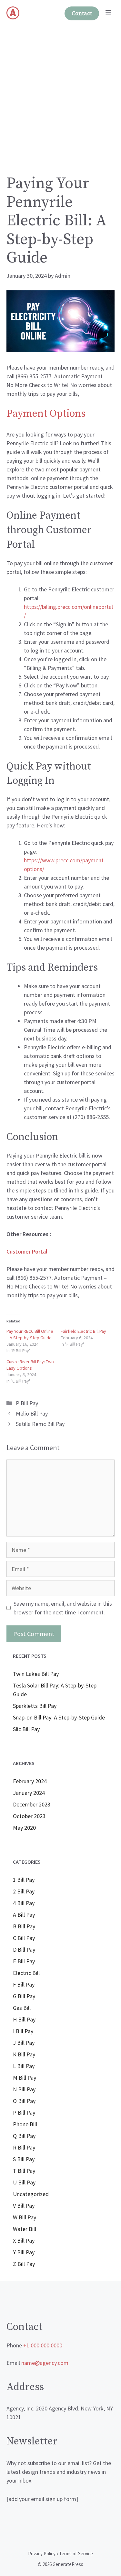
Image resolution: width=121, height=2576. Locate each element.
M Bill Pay (25, 2078)
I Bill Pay (23, 2031)
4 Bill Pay (24, 1903)
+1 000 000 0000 (43, 2345)
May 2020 (24, 1828)
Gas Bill (22, 2008)
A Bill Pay (24, 1915)
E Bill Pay (24, 1961)
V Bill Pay (24, 2206)
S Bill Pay (24, 2159)
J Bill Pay (24, 2043)
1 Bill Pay (24, 1880)
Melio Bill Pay (32, 1413)
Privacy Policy (42, 2554)
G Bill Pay (24, 1996)
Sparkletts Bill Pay (35, 1706)
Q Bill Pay (24, 2136)
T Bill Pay (24, 2171)
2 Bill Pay (24, 1891)
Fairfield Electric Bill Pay (83, 1331)
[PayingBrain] (13, 13)
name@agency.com (45, 2363)
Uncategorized (31, 2194)
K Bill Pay (24, 2054)
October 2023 (29, 1816)
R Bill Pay (24, 2147)
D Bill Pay (24, 1950)
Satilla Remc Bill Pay (40, 1424)
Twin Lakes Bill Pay (36, 1674)
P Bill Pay (27, 1403)
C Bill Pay (24, 1938)
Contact (82, 13)
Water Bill (25, 2229)
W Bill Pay (25, 2217)
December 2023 (32, 1804)
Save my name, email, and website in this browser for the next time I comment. (63, 1608)
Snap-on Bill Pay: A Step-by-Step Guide (59, 1717)
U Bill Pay (24, 2182)
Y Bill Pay (24, 2252)
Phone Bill (25, 2124)
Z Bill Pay (24, 2264)
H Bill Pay (24, 2019)
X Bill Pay (24, 2241)
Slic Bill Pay (26, 1729)
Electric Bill (26, 1973)
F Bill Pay (24, 1984)
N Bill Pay (24, 2089)
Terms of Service (76, 2554)
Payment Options (46, 414)
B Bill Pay (24, 1926)
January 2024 (29, 1793)
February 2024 (30, 1781)
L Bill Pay (24, 2066)
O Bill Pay (24, 2101)
